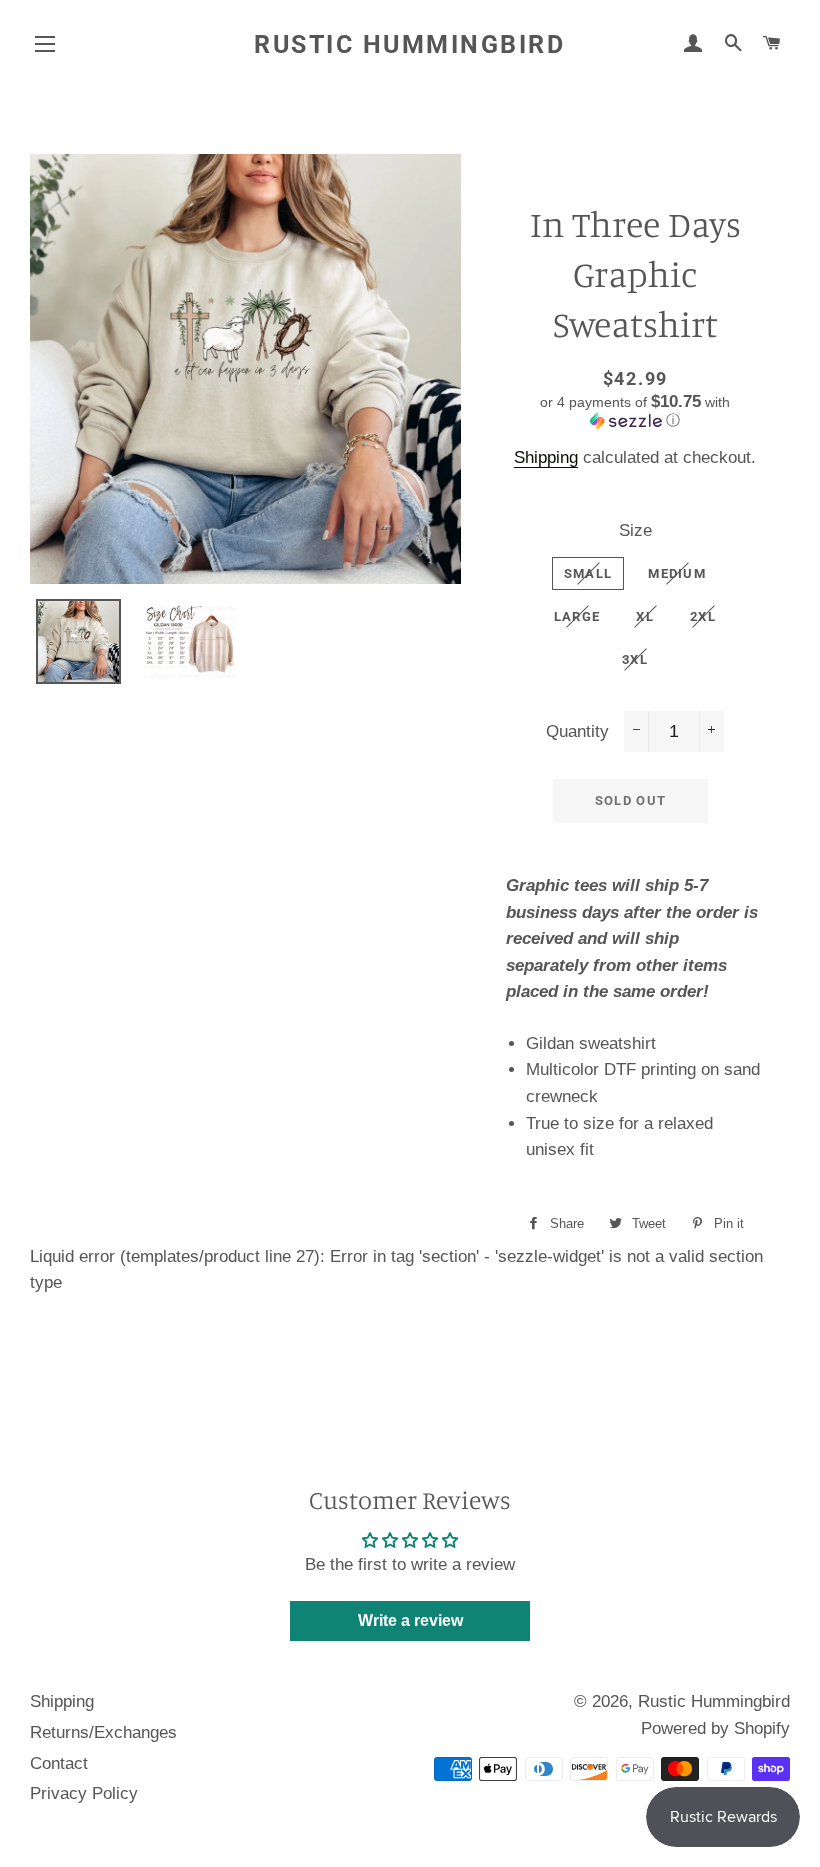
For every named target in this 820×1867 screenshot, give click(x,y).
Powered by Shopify (715, 1728)
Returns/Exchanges (103, 1732)
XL (645, 616)
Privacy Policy (84, 1793)
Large (577, 616)
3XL (635, 659)
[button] (635, 411)
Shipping (546, 457)
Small (588, 573)
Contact (59, 1763)
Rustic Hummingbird (409, 44)
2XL (703, 616)
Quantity (577, 731)
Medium (677, 573)
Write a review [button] (410, 1620)
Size (635, 530)
